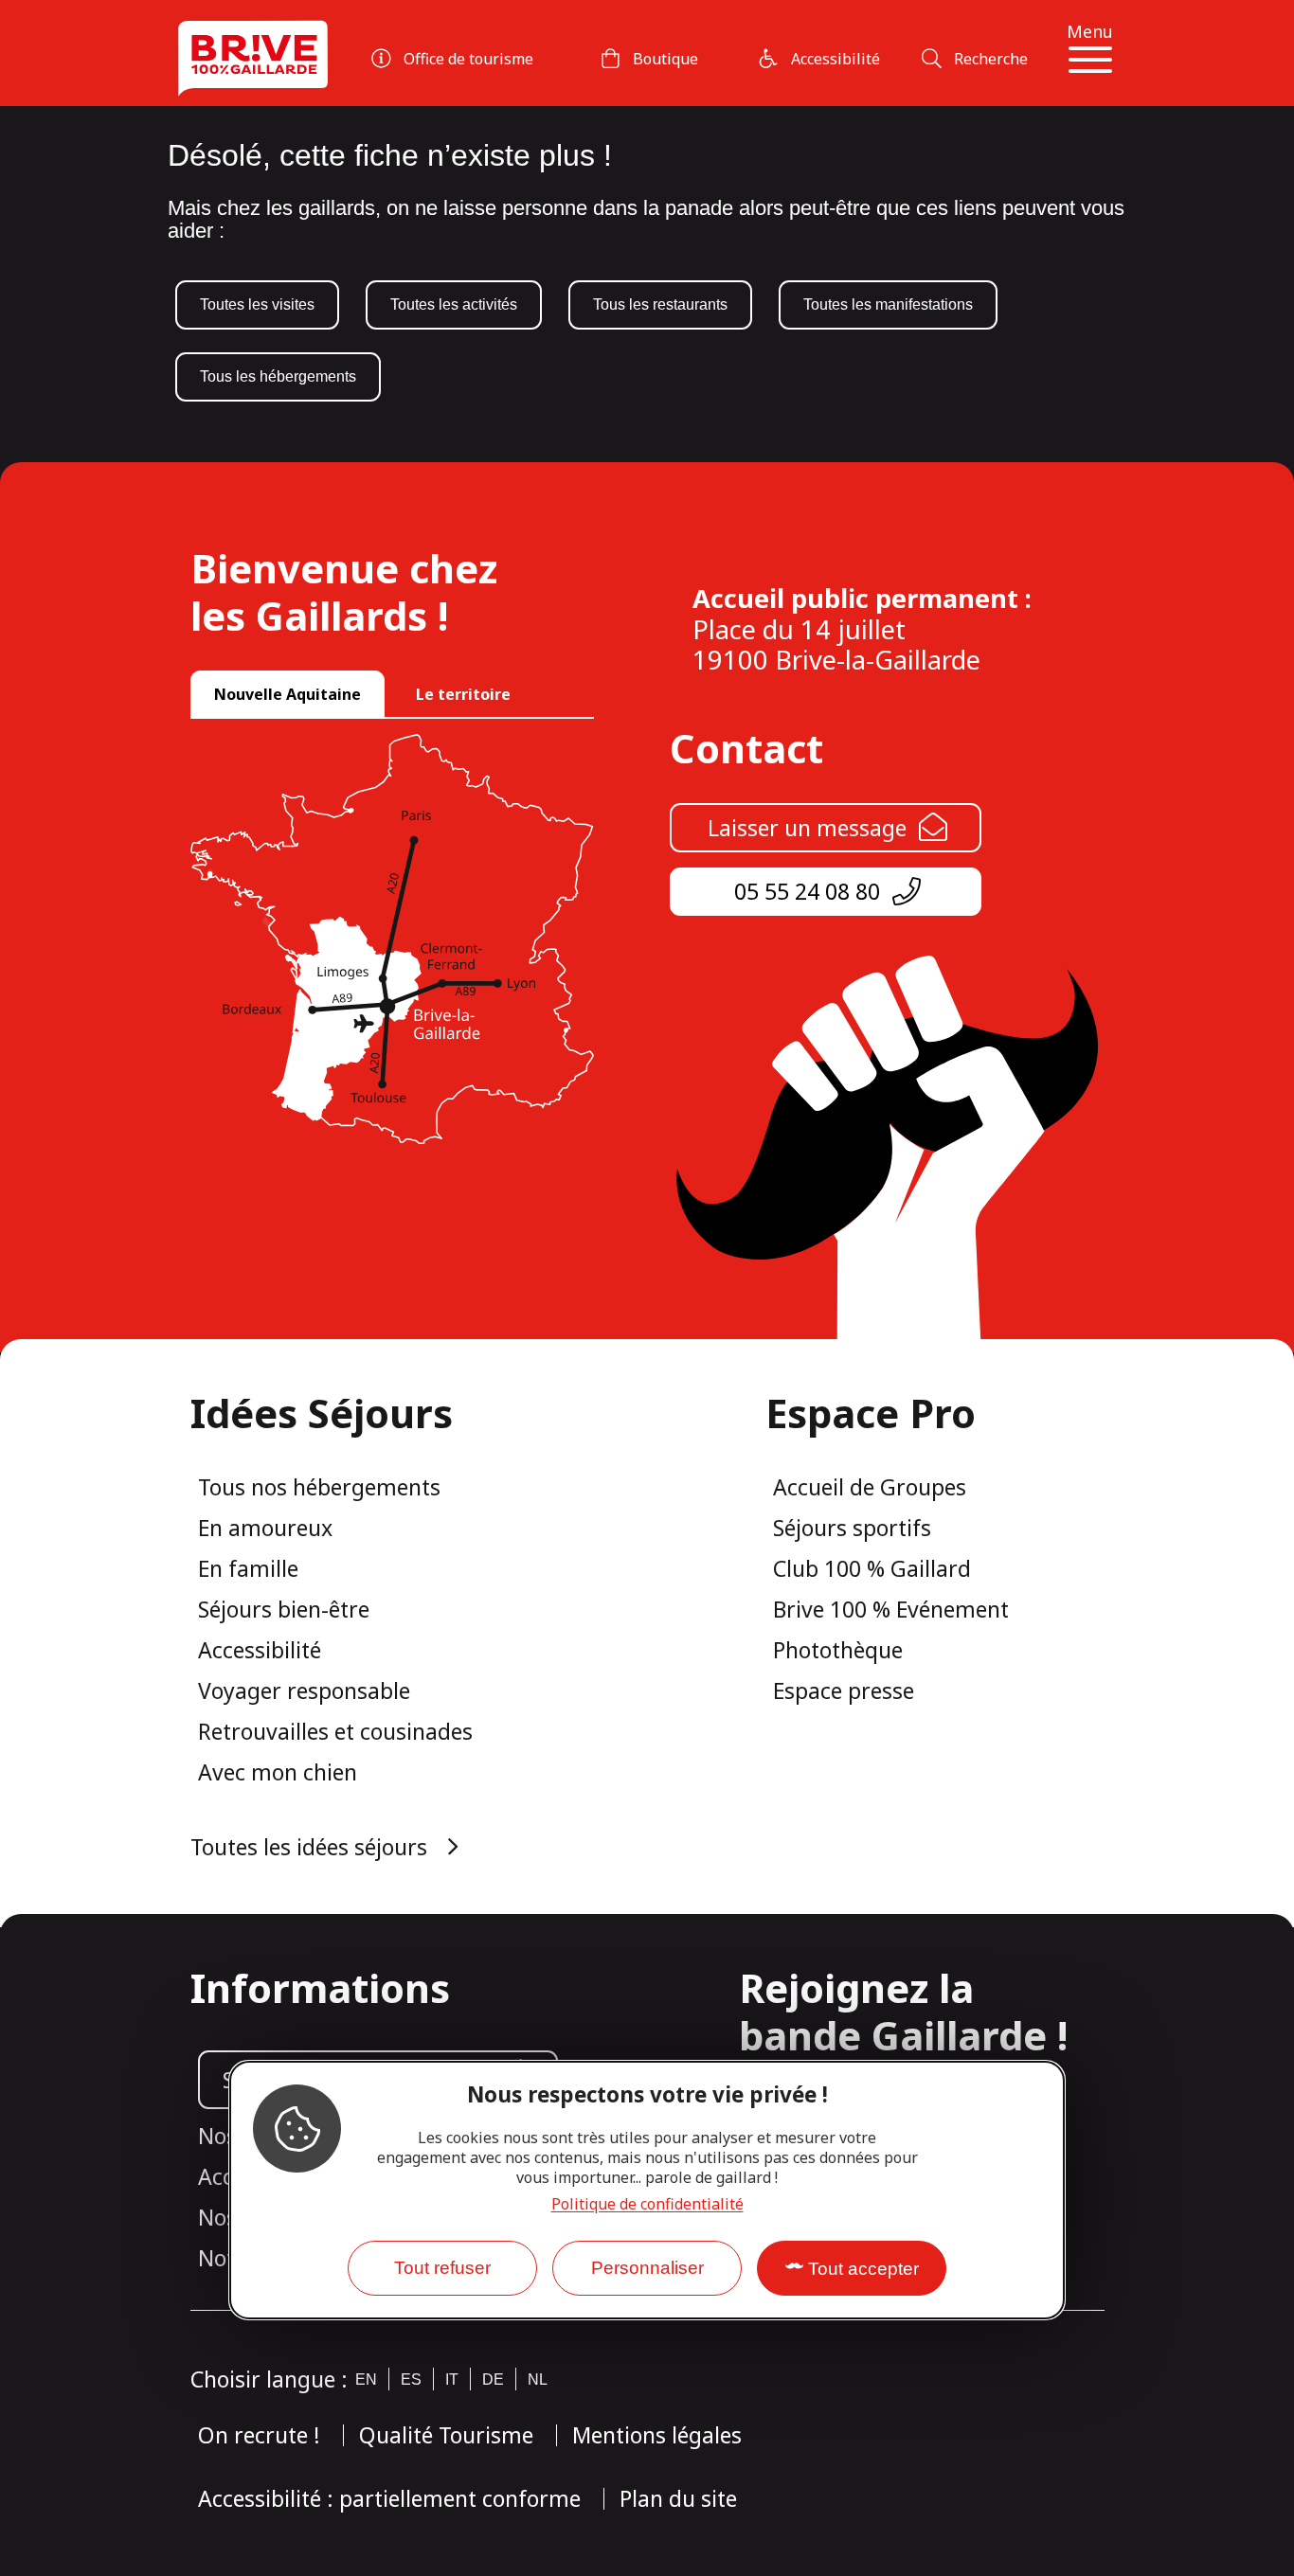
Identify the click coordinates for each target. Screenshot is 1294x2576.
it (452, 2379)
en (366, 2379)
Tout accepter (863, 2269)
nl (538, 2379)
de (493, 2379)
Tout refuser (442, 2268)
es (411, 2379)
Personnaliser (647, 2268)
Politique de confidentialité (647, 2204)
